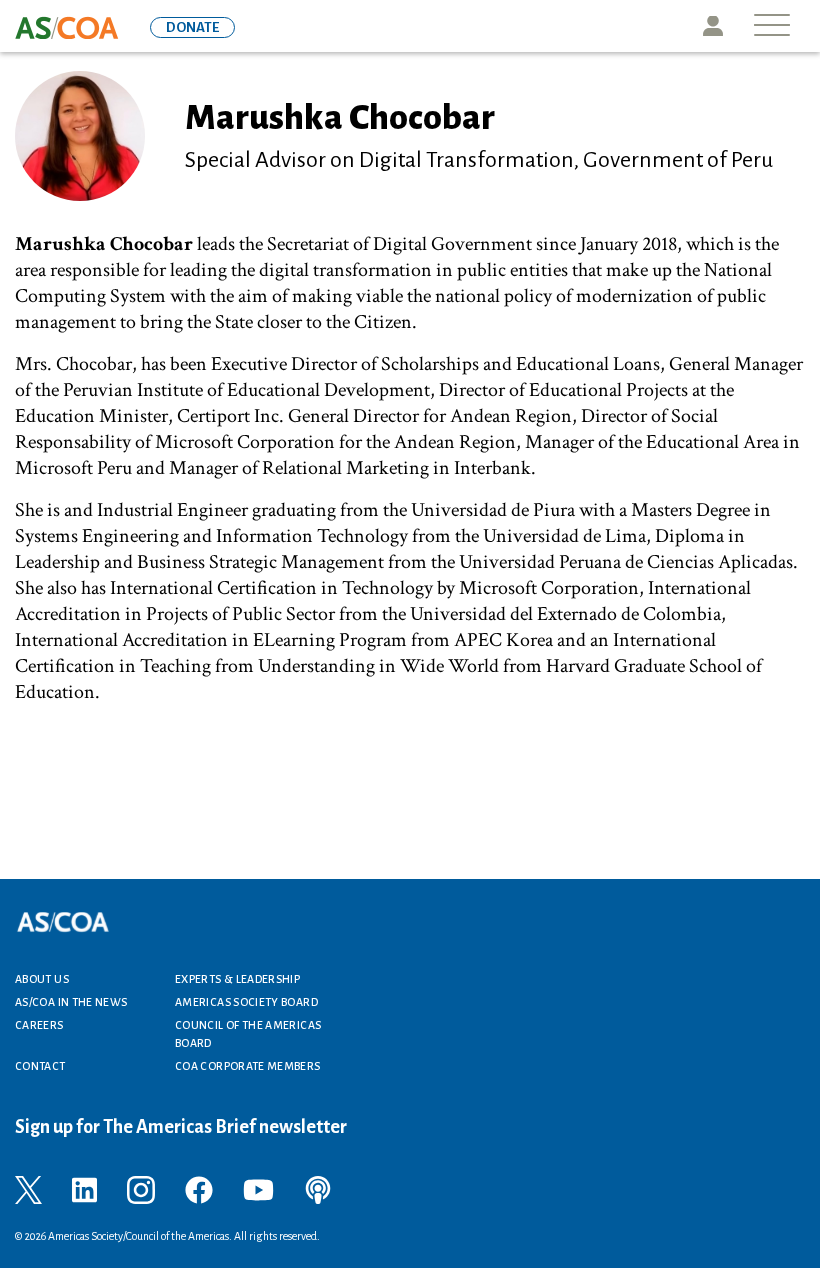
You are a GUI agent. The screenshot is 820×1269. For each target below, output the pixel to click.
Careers (39, 1025)
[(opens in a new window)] (28, 1189)
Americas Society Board (246, 1002)
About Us (42, 979)
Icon (713, 26)
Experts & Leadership (237, 979)
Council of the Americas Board (248, 1034)
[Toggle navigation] (772, 26)
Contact (40, 1066)
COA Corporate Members (248, 1066)
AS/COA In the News (71, 1002)
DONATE (192, 27)
